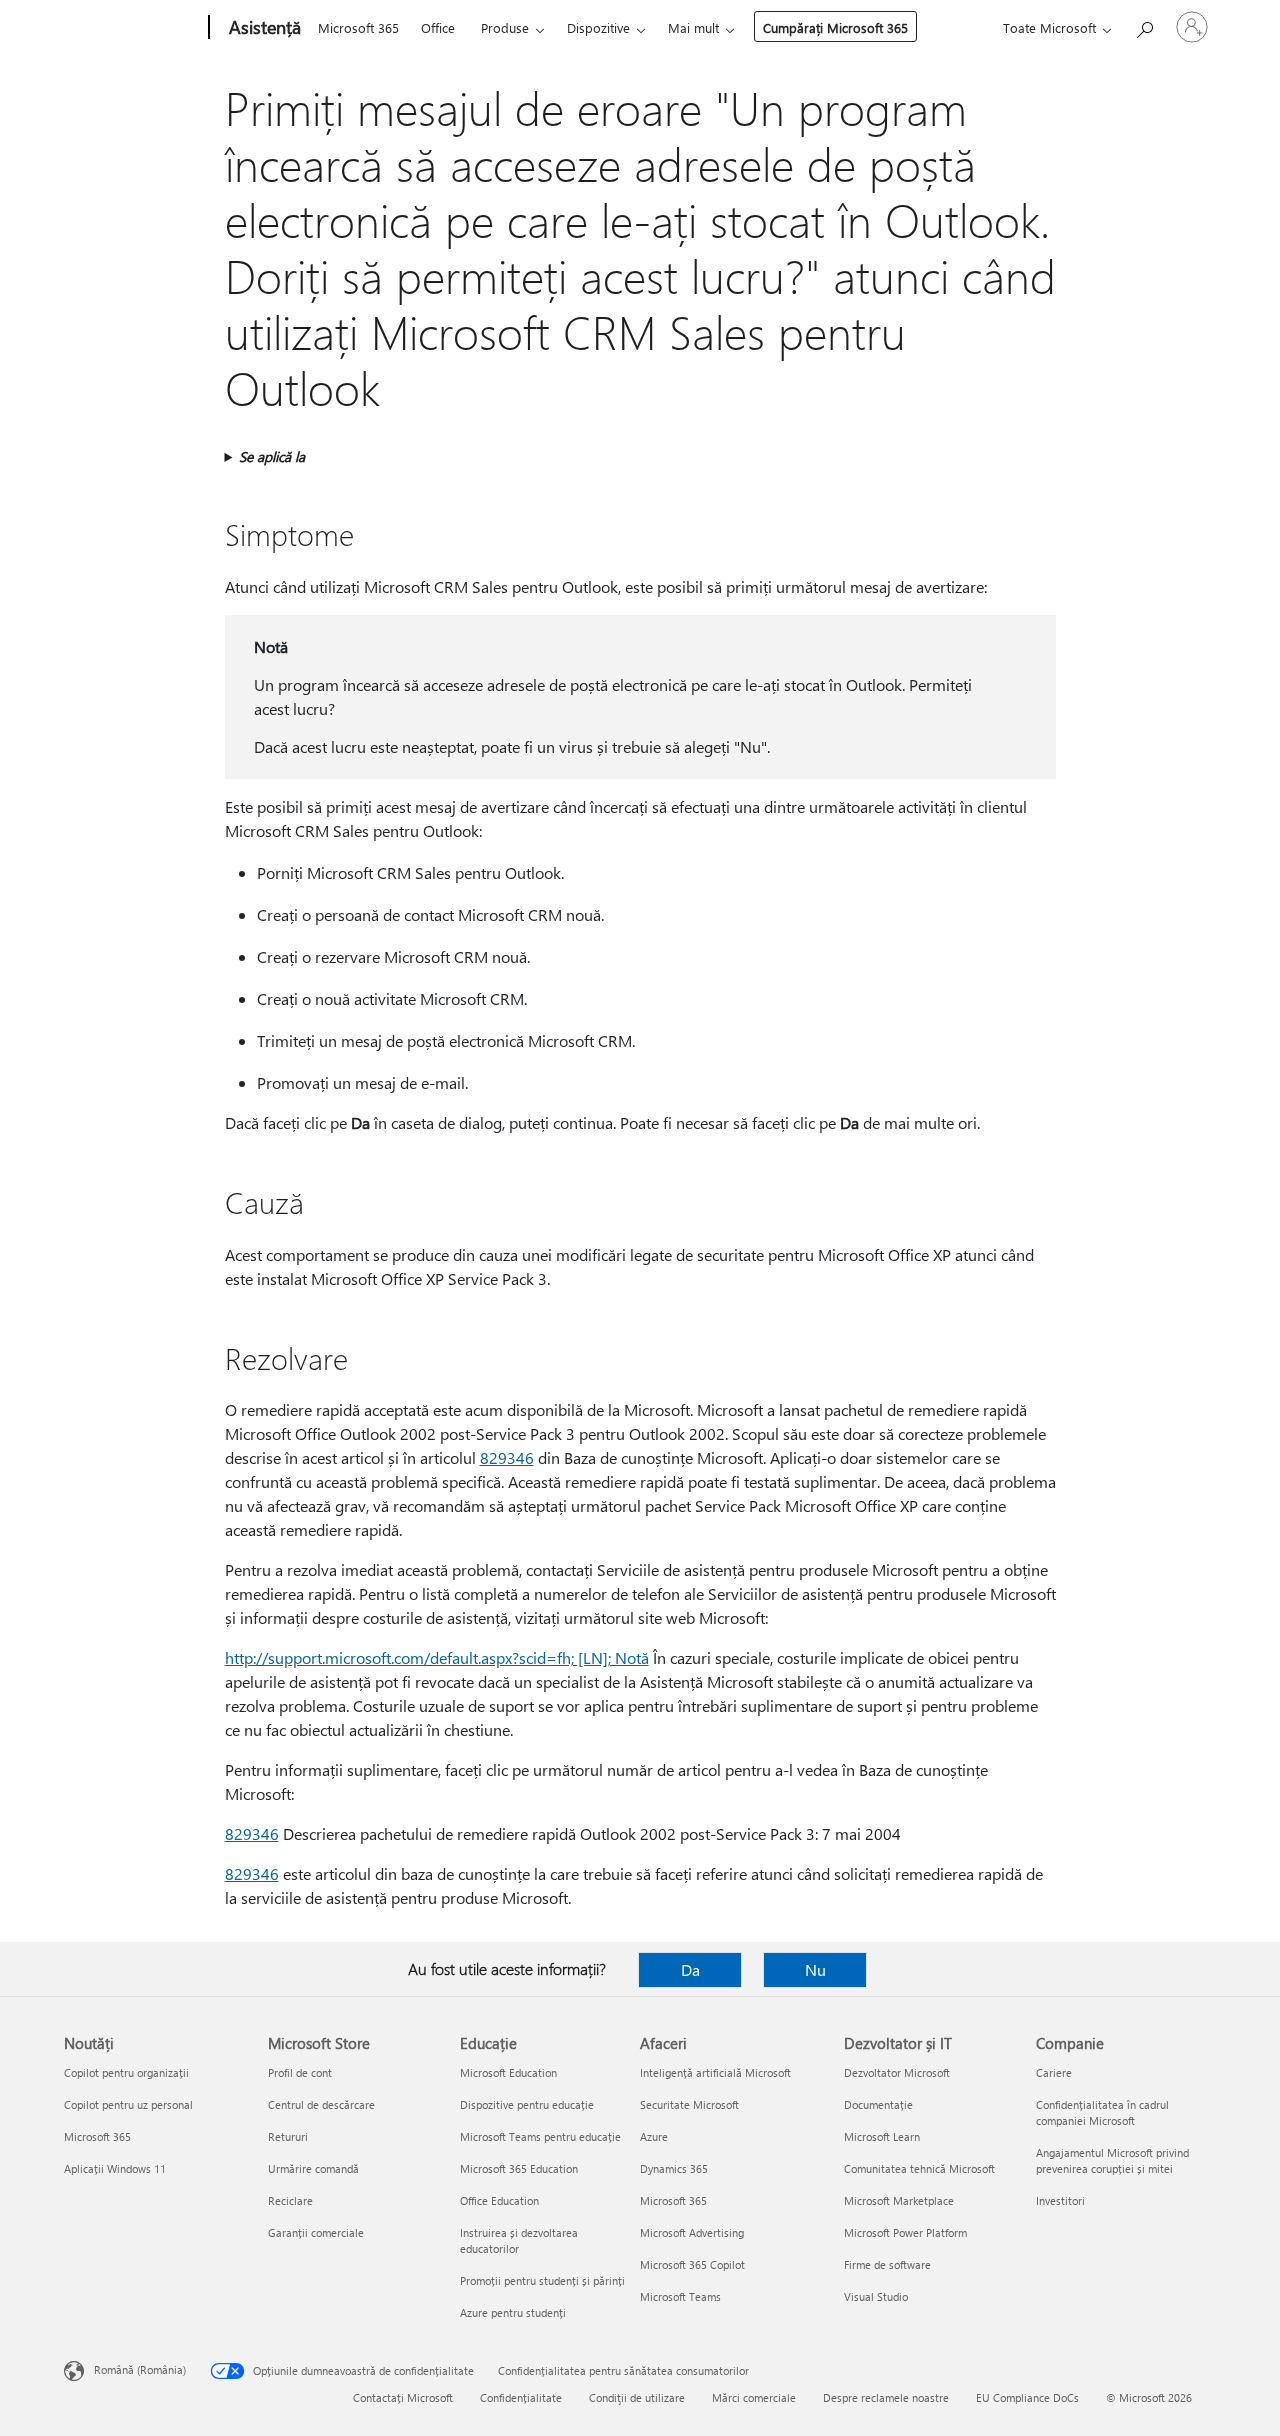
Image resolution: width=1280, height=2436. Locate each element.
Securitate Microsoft (689, 2104)
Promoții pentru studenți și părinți (542, 2280)
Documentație (878, 2104)
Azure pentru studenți (513, 2312)
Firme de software (887, 2264)
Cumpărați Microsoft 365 (835, 27)
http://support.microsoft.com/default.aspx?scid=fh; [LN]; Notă (437, 1657)
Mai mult (693, 27)
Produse (505, 27)
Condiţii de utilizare (637, 2397)
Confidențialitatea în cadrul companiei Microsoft (1102, 2112)
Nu (815, 1969)
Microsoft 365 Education (519, 2168)
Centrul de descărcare (321, 2104)
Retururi (288, 2136)
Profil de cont (300, 2072)
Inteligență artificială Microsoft (715, 2072)
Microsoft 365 (358, 27)
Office (438, 27)
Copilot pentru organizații (126, 2072)
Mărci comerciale (754, 2397)
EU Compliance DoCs (1027, 2397)
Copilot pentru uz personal (128, 2104)
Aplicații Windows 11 (115, 2168)
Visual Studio (876, 2296)
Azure (654, 2136)
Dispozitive (598, 27)
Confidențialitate (521, 2397)
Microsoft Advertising (692, 2232)
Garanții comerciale (316, 2232)
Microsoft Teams (680, 2296)
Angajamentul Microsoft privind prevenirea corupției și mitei (1112, 2160)
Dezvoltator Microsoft (897, 2072)
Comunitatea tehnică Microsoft (919, 2168)
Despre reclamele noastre (886, 2397)
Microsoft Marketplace (899, 2200)
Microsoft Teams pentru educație (540, 2136)
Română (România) (140, 2369)
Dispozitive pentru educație (527, 2104)
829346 (507, 1457)
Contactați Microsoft (403, 2397)
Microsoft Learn (882, 2136)
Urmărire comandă (313, 2168)
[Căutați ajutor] (1144, 25)
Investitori (1060, 2200)
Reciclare (290, 2200)
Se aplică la (272, 456)
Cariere (1054, 2072)
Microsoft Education (508, 2072)
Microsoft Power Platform (905, 2232)
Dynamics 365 (674, 2168)
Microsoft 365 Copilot (692, 2264)
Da (690, 1969)
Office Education (499, 2200)
